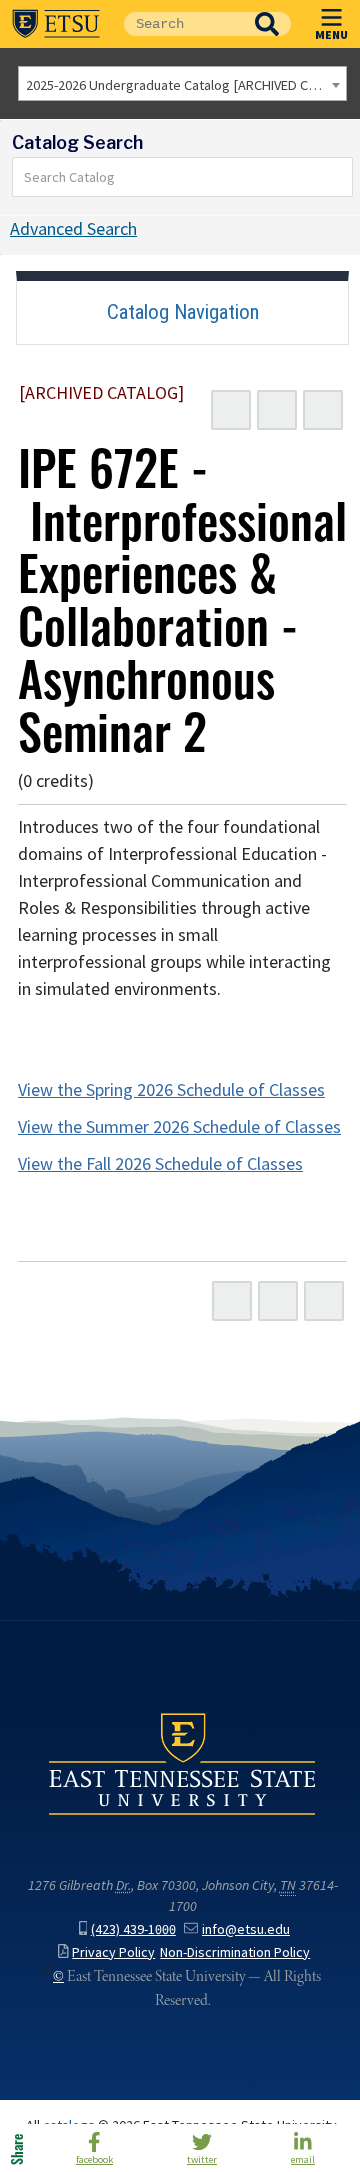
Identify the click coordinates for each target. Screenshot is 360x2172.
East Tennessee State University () (56, 24)
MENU (331, 34)
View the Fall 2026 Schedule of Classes (160, 1164)
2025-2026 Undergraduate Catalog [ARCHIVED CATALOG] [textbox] (186, 85)
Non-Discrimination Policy (235, 1952)
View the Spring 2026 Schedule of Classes (171, 1090)
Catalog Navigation (183, 312)
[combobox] (182, 83)
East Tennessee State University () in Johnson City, (182, 1763)
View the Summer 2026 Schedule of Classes (179, 1127)
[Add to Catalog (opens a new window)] (231, 410)
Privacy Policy (113, 1952)
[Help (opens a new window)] (323, 410)
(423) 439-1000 (133, 1929)
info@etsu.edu (246, 1929)
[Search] (338, 177)
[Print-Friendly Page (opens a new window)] (277, 410)
